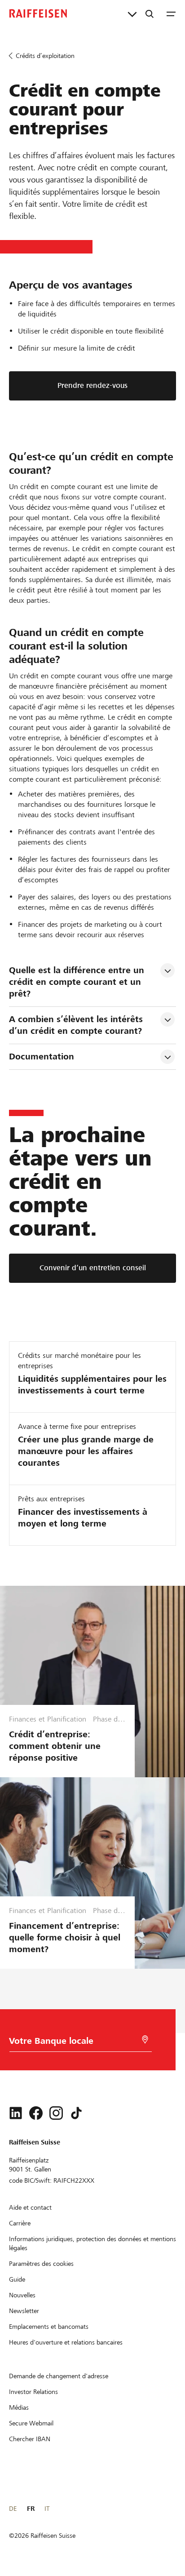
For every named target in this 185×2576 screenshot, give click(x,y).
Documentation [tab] (42, 1057)
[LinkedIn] (16, 2113)
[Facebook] (36, 2113)
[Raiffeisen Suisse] (38, 13)
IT (47, 2509)
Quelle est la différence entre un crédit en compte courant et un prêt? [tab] (78, 982)
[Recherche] (150, 13)
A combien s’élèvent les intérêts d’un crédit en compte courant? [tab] (77, 1025)
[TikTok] (76, 2113)
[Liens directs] (132, 13)
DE (13, 2509)
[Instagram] (56, 2113)
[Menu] (171, 13)
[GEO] (145, 2040)
